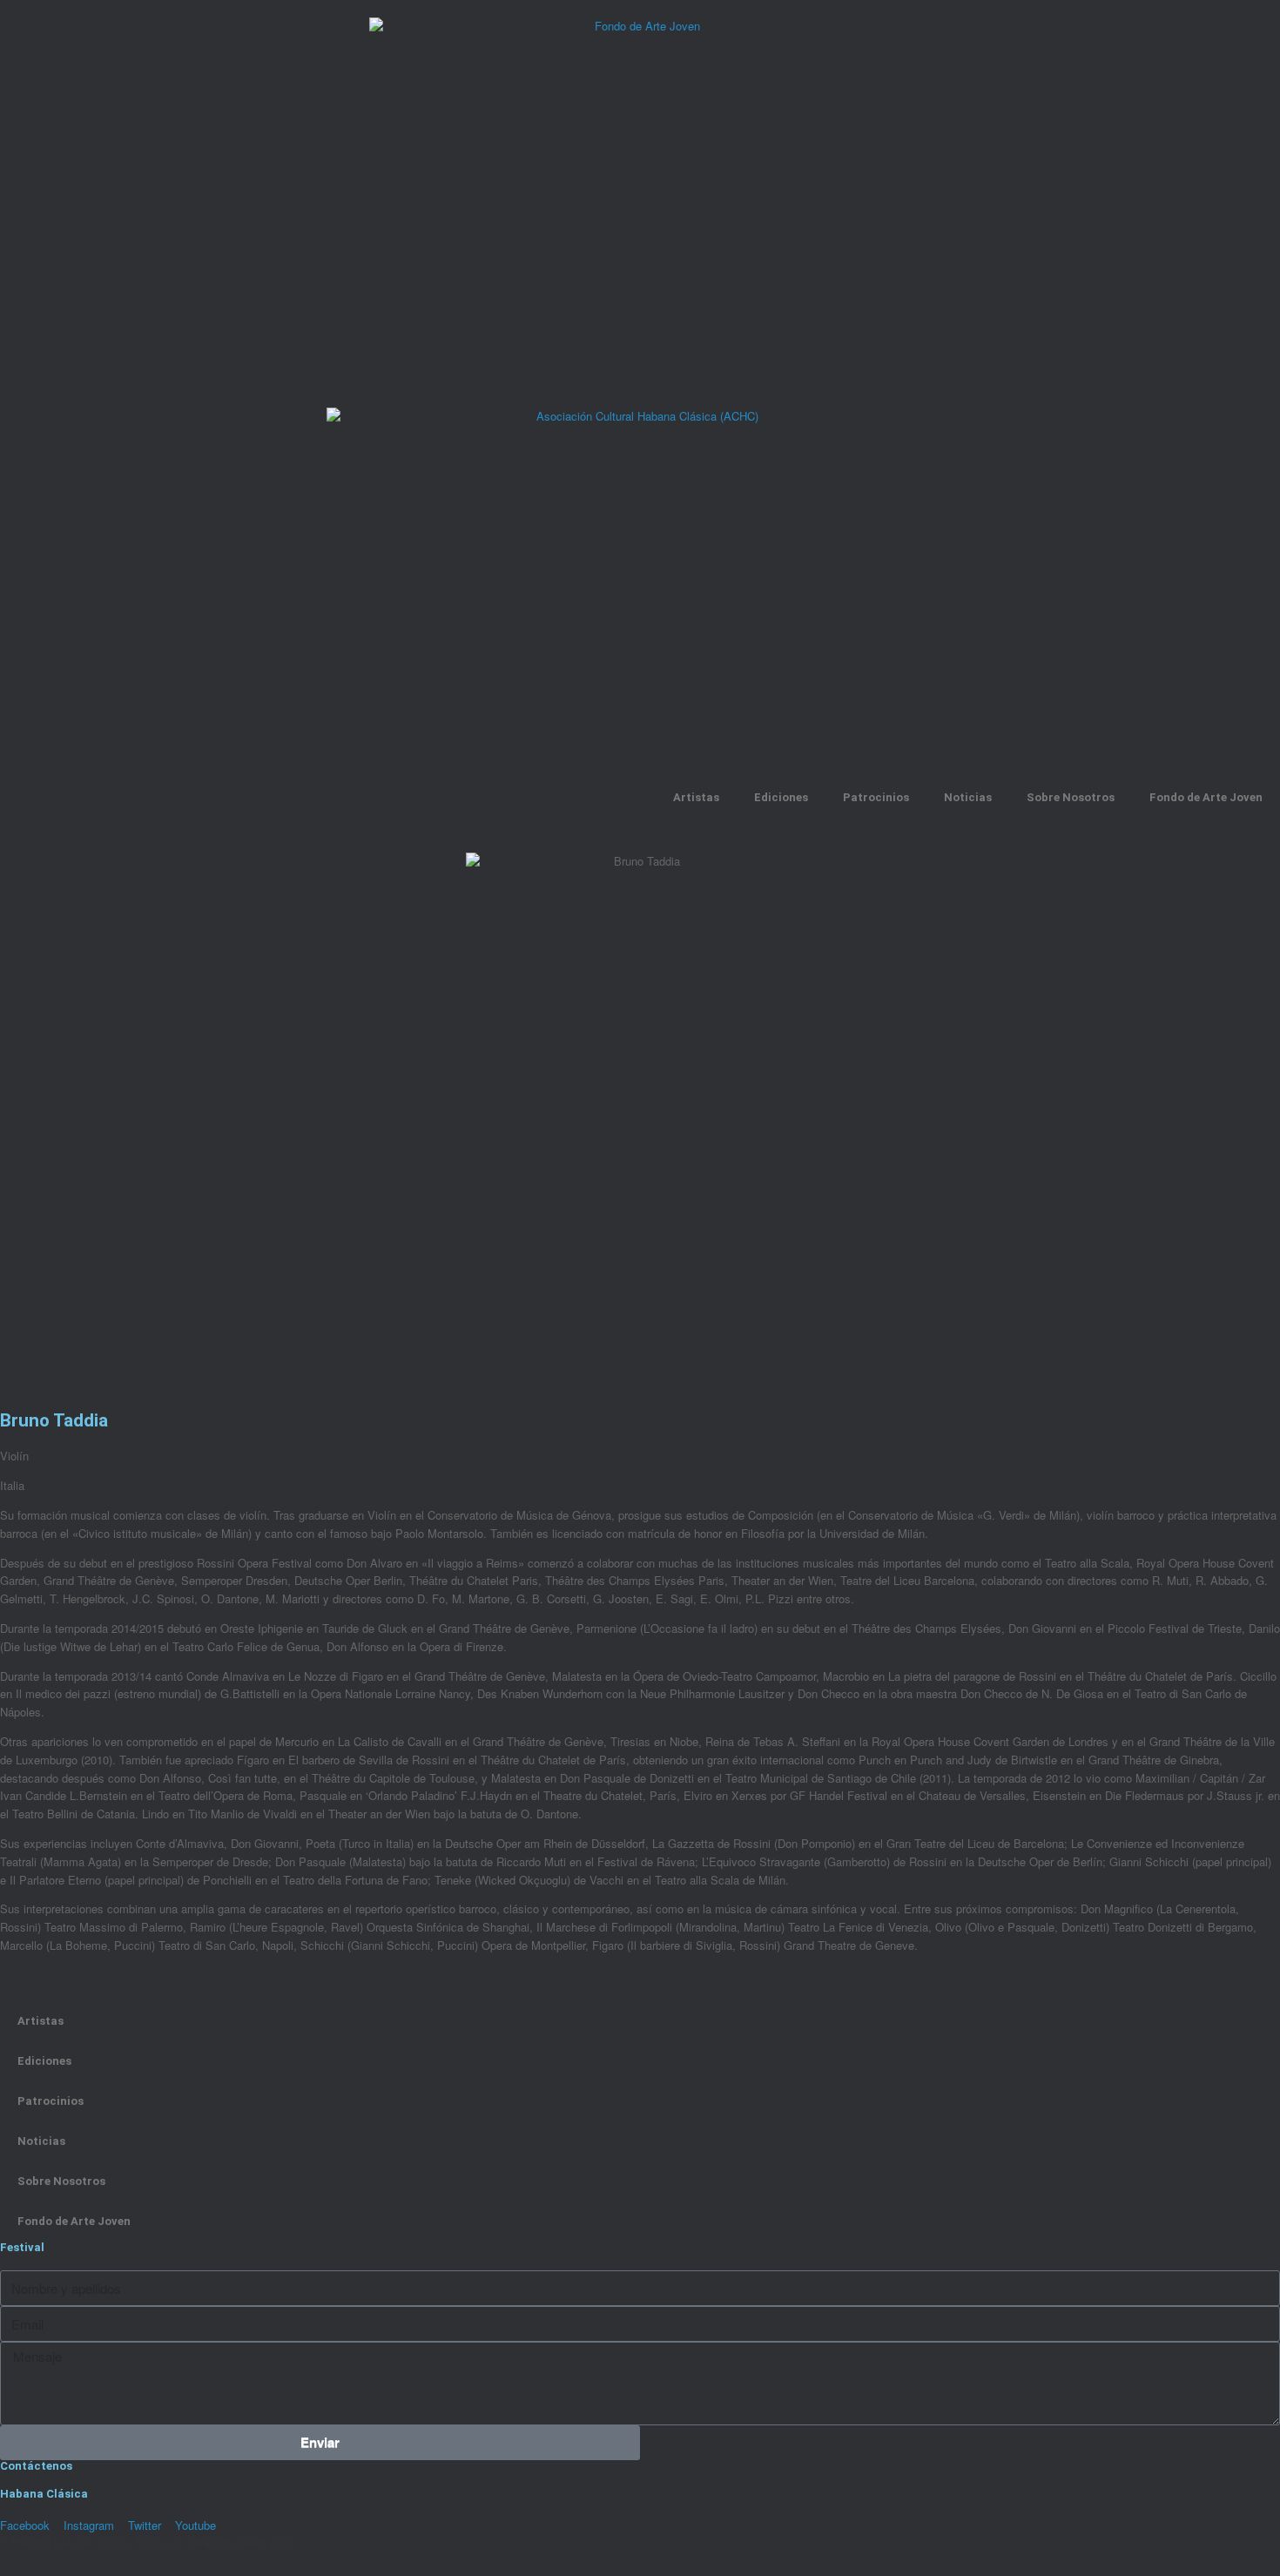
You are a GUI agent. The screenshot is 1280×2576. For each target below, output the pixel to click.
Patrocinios (876, 797)
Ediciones (781, 797)
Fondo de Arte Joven (1206, 797)
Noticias (968, 797)
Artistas (696, 797)
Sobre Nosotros (1071, 797)
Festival (22, 2247)
